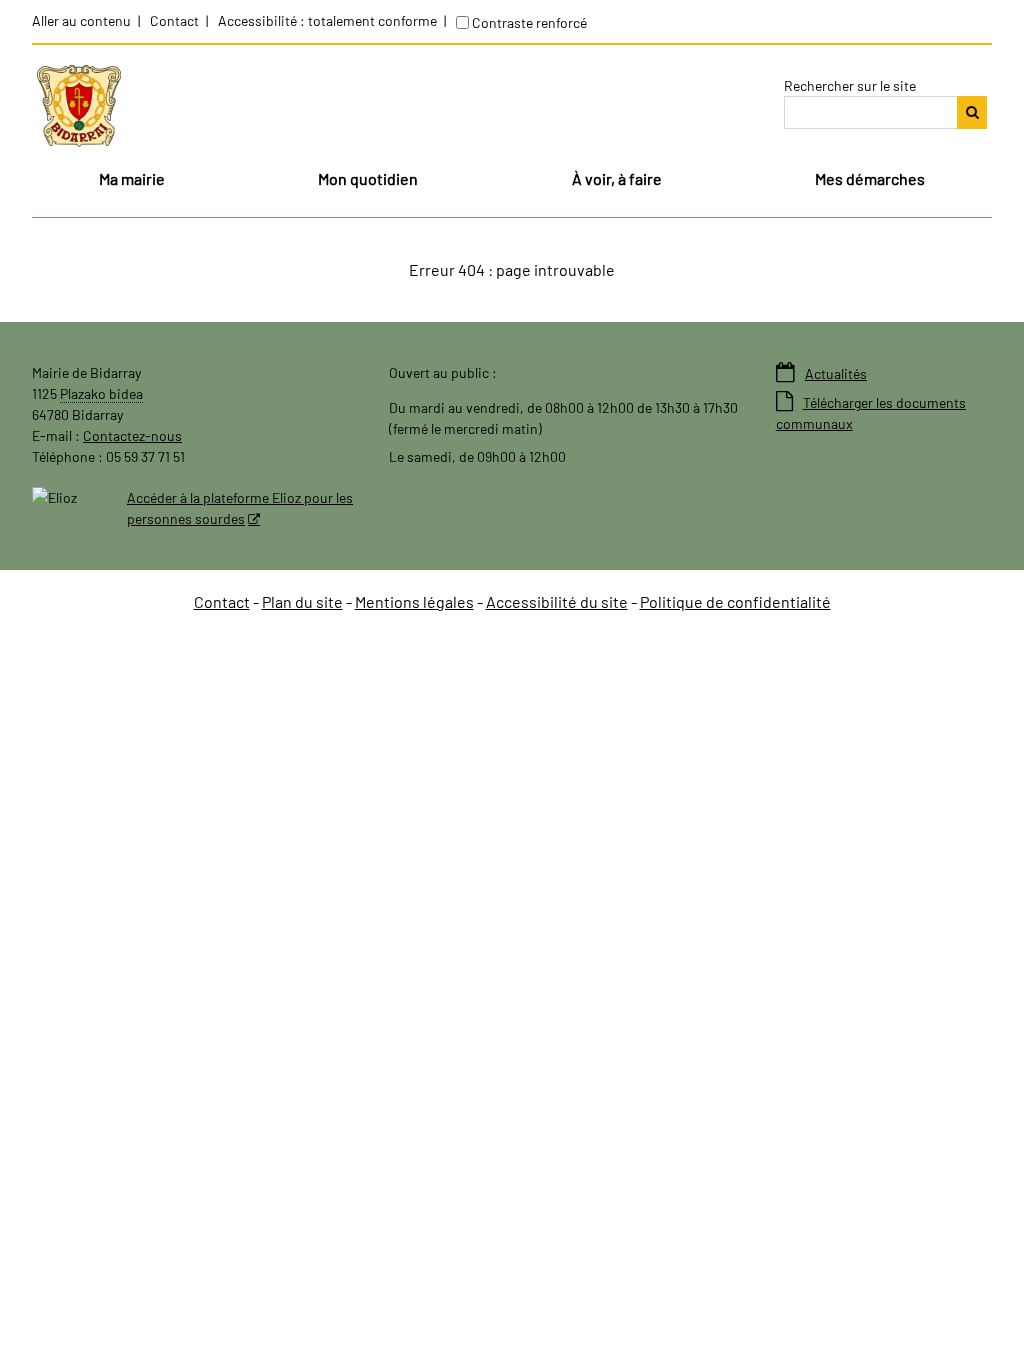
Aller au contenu (81, 20)
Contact (174, 20)
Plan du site (302, 601)
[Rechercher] (972, 112)
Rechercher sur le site (850, 85)
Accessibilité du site (557, 601)
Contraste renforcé (529, 22)
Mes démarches (870, 178)
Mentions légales (414, 601)
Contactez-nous (132, 435)
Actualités (821, 373)
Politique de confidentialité (735, 601)
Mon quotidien (368, 178)
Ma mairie (132, 178)
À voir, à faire (617, 178)
